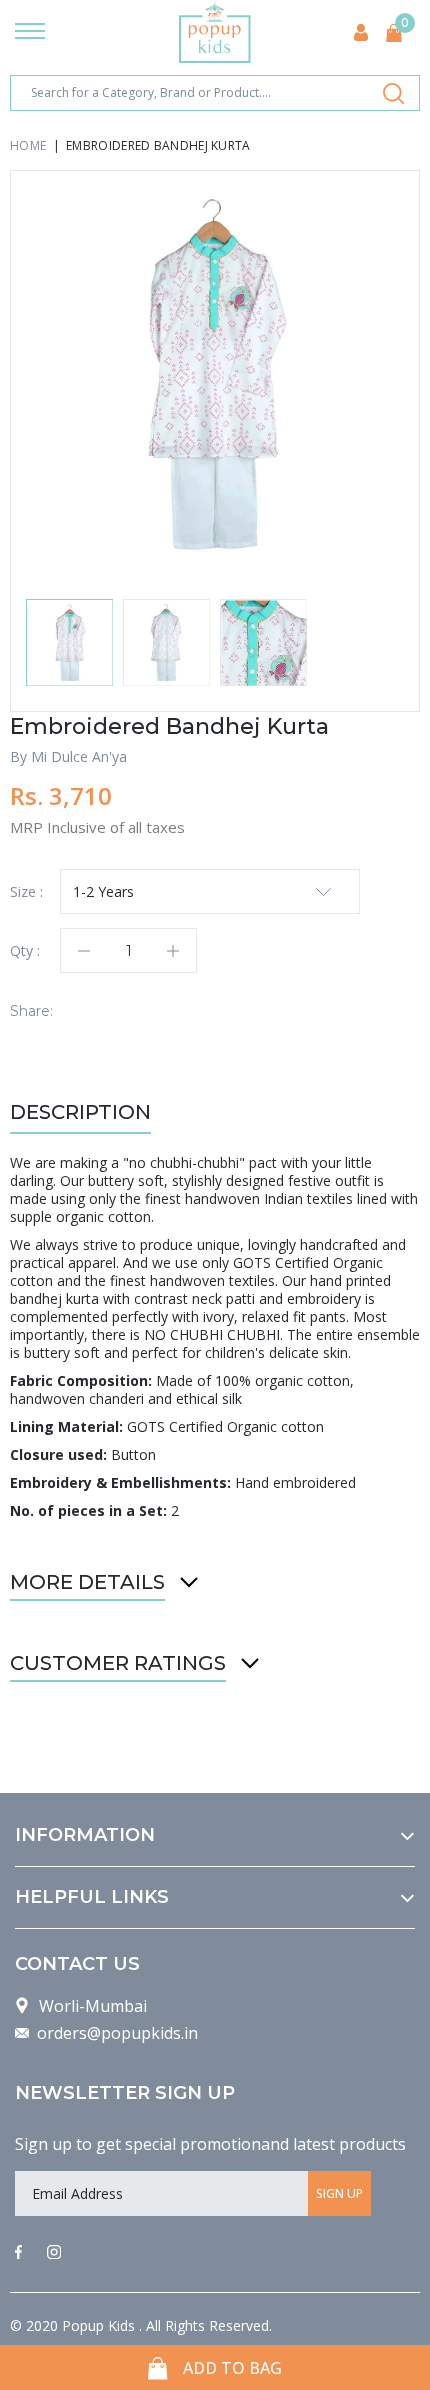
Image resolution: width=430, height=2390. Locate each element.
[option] (215, 375)
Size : (26, 891)
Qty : (25, 950)
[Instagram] (54, 2253)
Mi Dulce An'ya (79, 756)
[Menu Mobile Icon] (30, 33)
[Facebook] (18, 2253)
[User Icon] (361, 32)
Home (28, 145)
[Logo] (215, 32)
